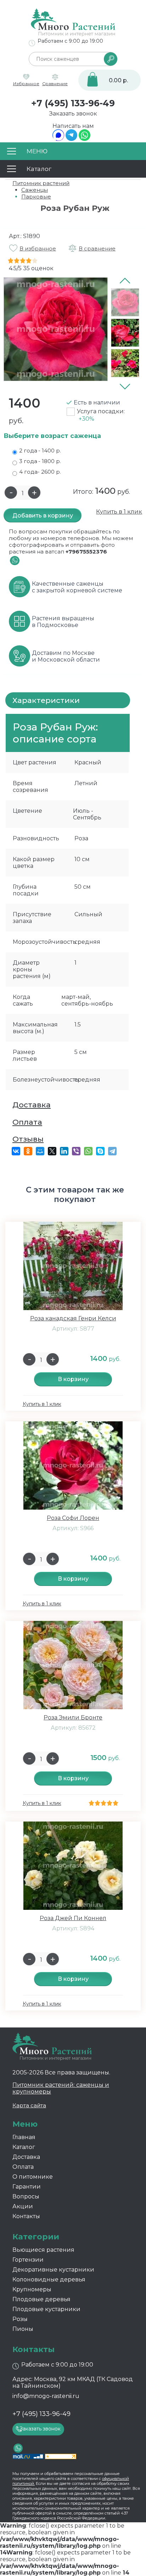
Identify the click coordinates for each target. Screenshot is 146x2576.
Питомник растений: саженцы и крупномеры (61, 2088)
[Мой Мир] (40, 1151)
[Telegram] (71, 139)
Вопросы (26, 2196)
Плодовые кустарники (46, 2309)
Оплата (27, 1122)
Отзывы (28, 1139)
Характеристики (46, 700)
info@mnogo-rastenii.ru (46, 2396)
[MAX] (58, 139)
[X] (52, 1151)
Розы (20, 2319)
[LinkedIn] (64, 1151)
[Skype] (100, 1151)
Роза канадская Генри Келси (73, 1318)
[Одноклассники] (28, 1151)
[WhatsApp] (85, 139)
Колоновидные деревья (49, 2279)
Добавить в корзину (43, 516)
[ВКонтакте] (16, 1151)
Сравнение (55, 84)
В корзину (73, 1379)
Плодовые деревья (41, 2299)
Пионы (23, 2329)
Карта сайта (29, 2105)
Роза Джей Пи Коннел (73, 1918)
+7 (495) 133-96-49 (73, 103)
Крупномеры (32, 2289)
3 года (40, 461)
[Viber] (76, 1151)
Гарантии (27, 2187)
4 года (40, 472)
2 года (40, 451)
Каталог (24, 2147)
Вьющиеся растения (43, 2250)
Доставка (32, 1105)
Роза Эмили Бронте (73, 1718)
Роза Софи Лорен (73, 1518)
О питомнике (33, 2177)
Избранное (26, 84)
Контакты (26, 2216)
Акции (23, 2206)
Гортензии (28, 2260)
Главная (24, 2137)
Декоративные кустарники (53, 2270)
